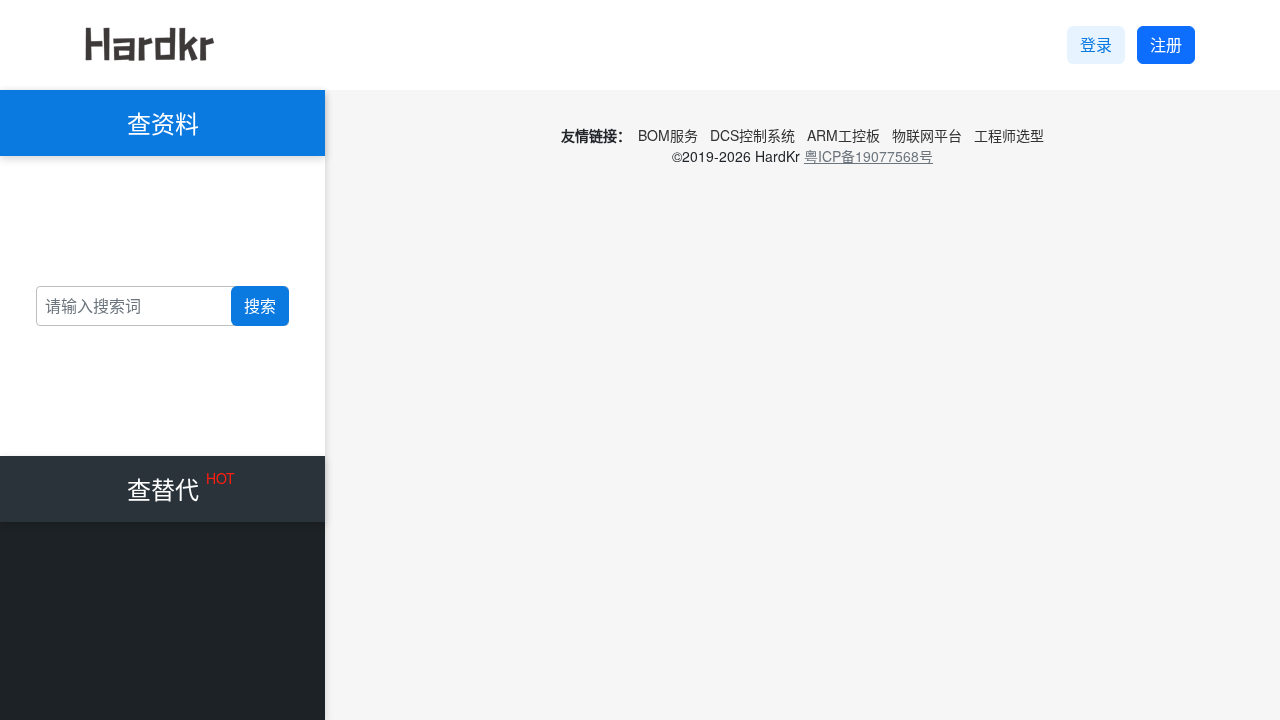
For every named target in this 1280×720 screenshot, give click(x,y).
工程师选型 (1009, 135)
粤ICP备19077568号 (868, 156)
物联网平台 (927, 135)
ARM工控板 (843, 135)
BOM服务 (668, 135)
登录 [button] (1096, 44)
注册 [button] (1166, 44)
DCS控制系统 (752, 135)
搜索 (260, 305)
